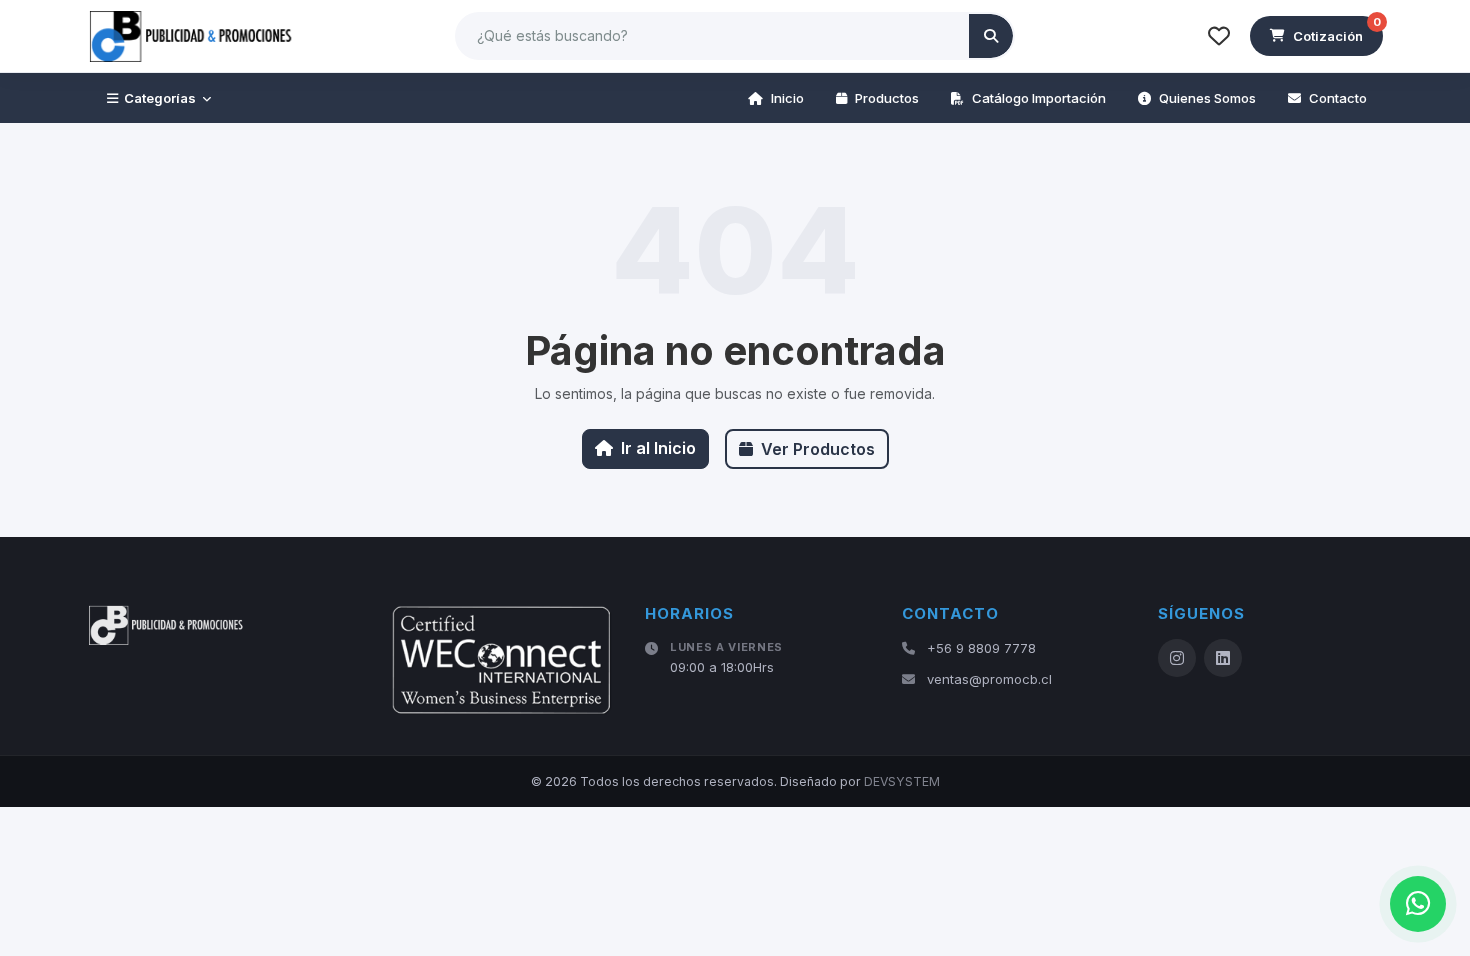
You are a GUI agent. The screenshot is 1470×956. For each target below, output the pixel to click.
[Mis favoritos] (1219, 36)
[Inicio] (192, 36)
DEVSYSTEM (902, 781)
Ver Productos (818, 449)
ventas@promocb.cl (989, 679)
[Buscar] (991, 36)
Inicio (787, 98)
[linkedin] (1223, 658)
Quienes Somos (1207, 98)
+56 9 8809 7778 (981, 648)
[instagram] (1177, 658)
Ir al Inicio (658, 448)
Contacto (1338, 98)
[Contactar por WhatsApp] (1418, 904)
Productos (887, 98)
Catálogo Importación (1039, 98)
